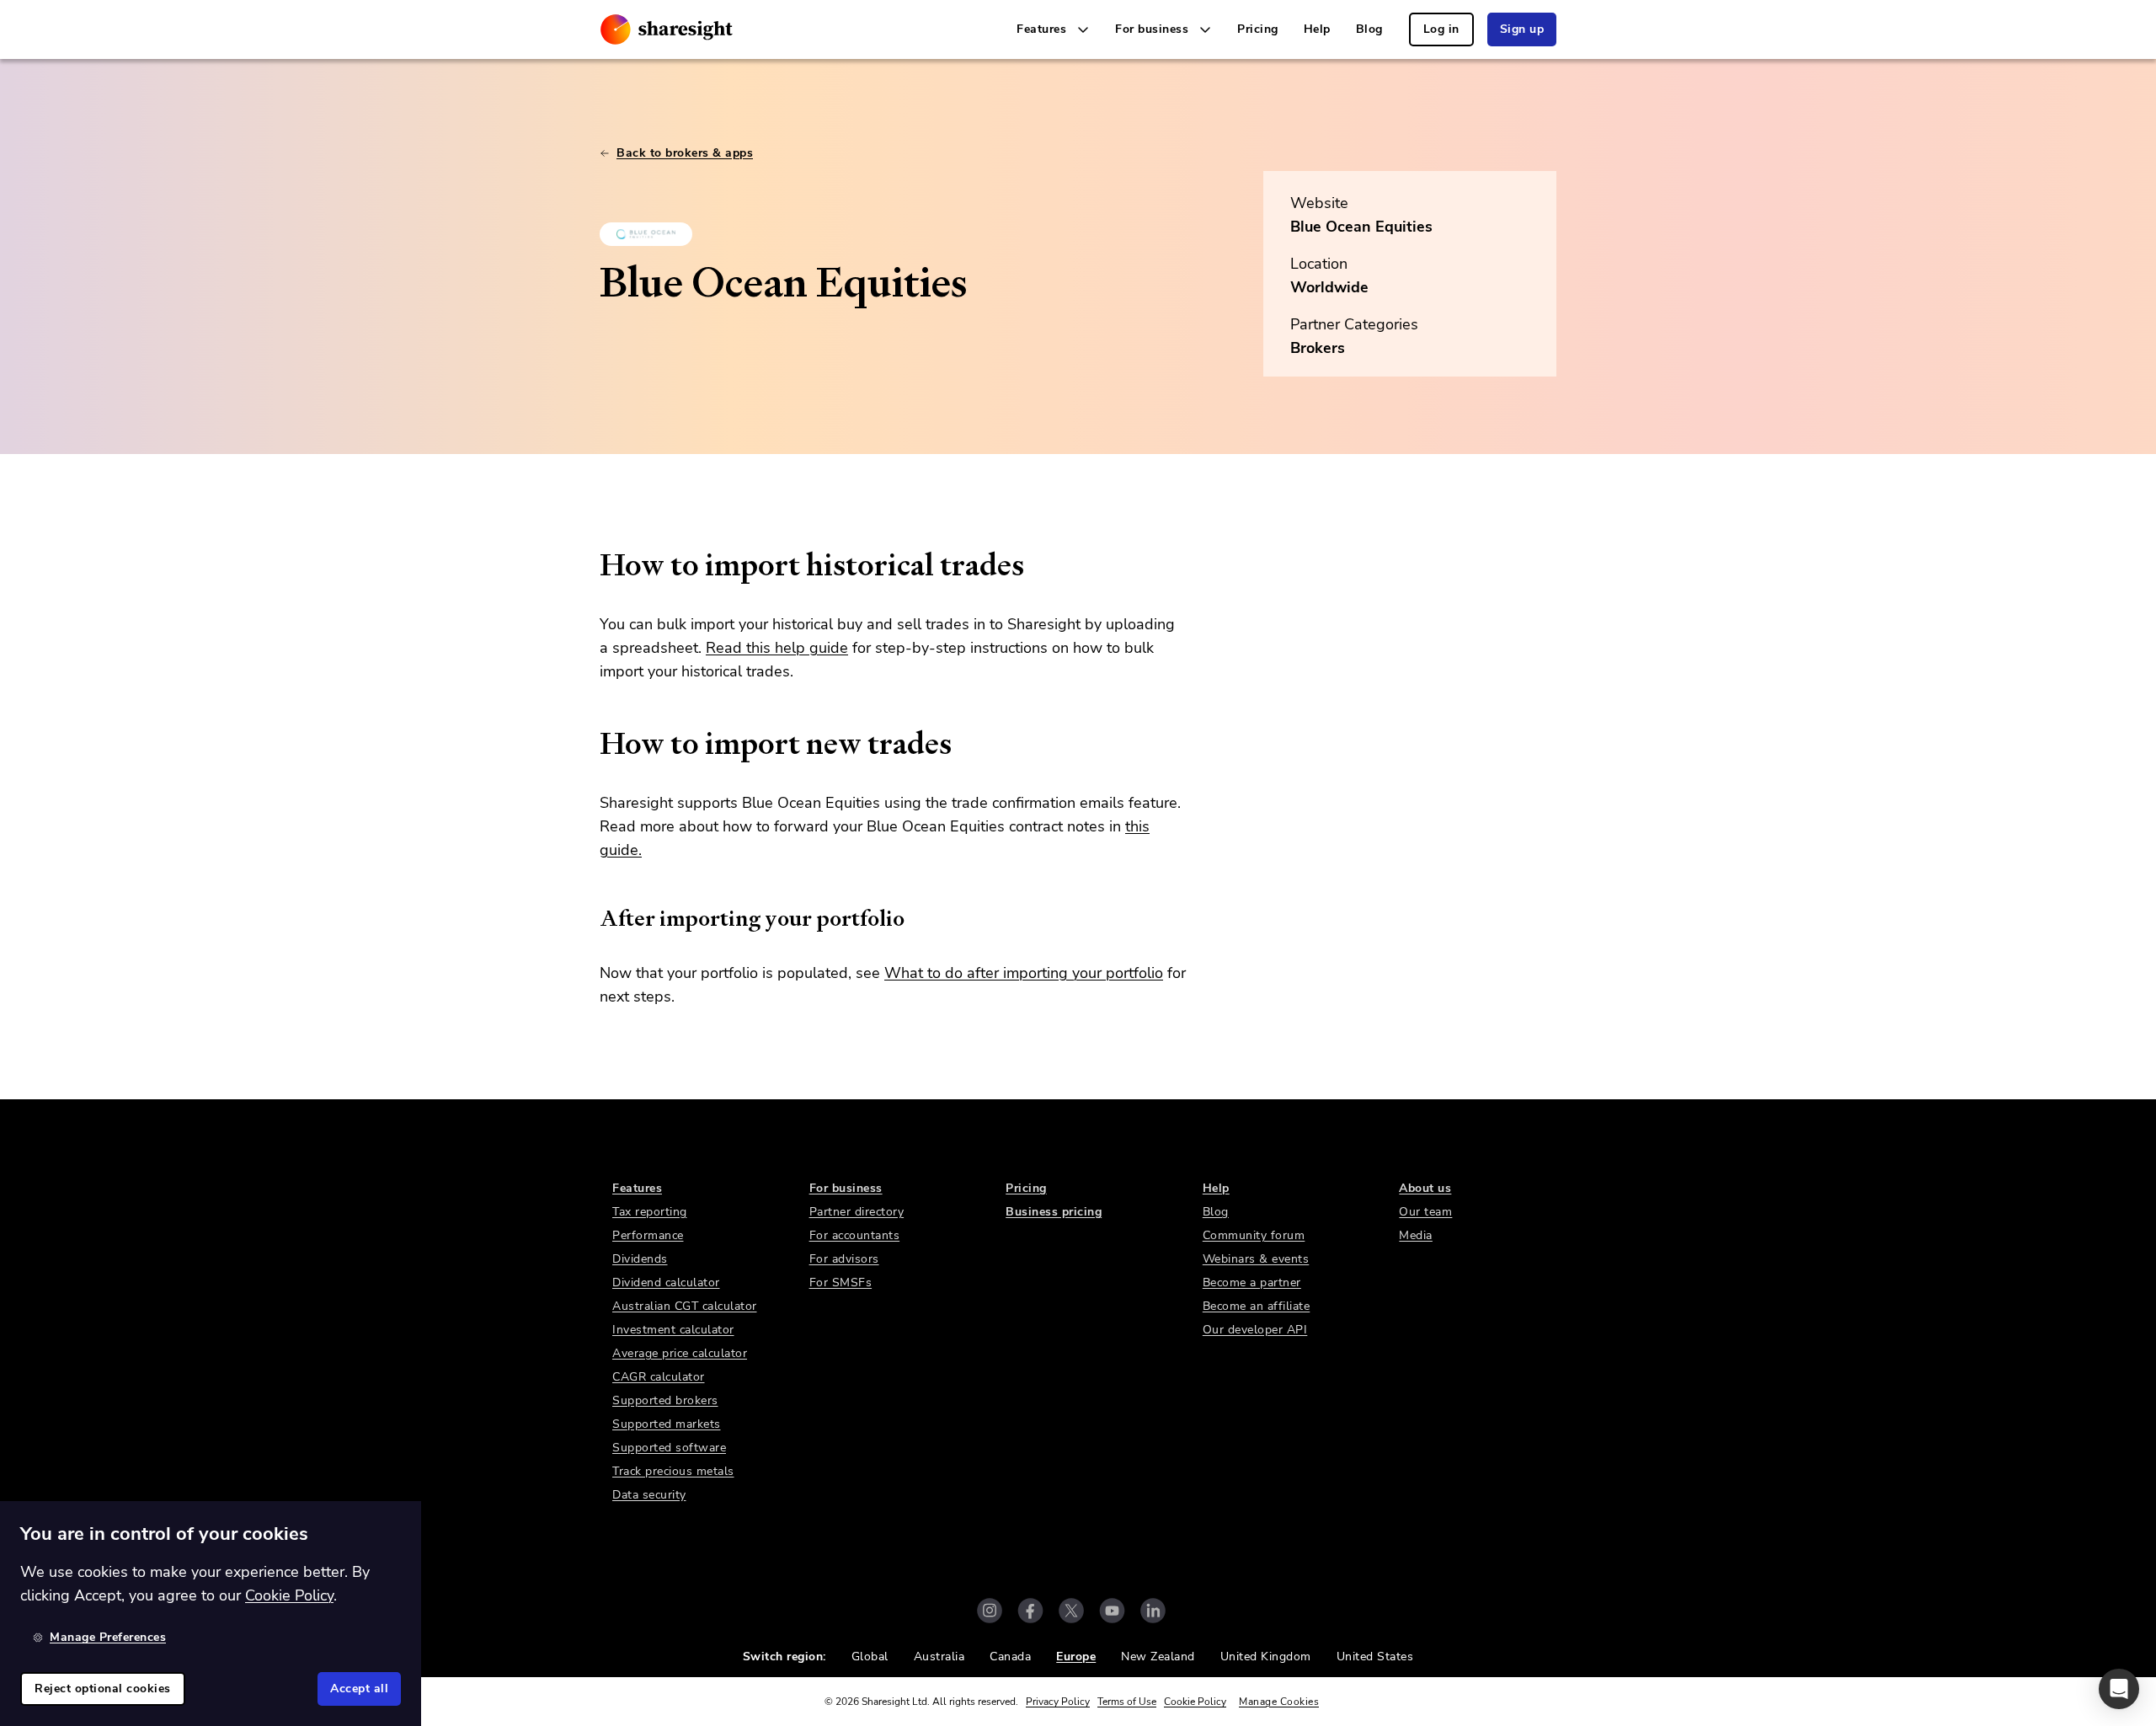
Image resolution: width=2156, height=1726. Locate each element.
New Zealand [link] (1158, 1657)
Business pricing (1054, 1212)
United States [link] (1375, 1657)
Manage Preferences (108, 1637)
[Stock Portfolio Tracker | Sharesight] (667, 29)
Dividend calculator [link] (666, 1282)
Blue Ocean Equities (1361, 227)
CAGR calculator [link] (659, 1377)
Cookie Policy (1195, 1702)
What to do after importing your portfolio (1024, 973)
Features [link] (637, 1188)
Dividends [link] (640, 1259)
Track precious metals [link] (673, 1471)
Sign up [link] (1522, 29)
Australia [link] (939, 1657)
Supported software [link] (669, 1448)
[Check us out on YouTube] (1112, 1611)
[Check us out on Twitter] (1071, 1611)
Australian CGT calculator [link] (685, 1306)
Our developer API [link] (1255, 1330)
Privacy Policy (1058, 1702)
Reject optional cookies (103, 1689)
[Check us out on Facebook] (1030, 1611)
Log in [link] (1441, 29)
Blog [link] (1369, 29)
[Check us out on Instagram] (990, 1611)
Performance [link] (648, 1235)
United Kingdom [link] (1266, 1657)
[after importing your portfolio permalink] (591, 918)
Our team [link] (1425, 1212)
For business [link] (846, 1188)
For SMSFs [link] (841, 1282)
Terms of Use (1127, 1702)
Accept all (359, 1689)
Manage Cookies (1279, 1702)
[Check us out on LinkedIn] (1153, 1611)
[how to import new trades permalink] (591, 744)
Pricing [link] (1258, 29)
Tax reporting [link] (650, 1212)
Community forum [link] (1254, 1235)
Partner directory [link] (857, 1212)
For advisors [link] (844, 1259)
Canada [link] (1010, 1657)
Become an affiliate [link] (1257, 1306)
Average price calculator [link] (680, 1353)
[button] (2119, 1689)
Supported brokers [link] (665, 1400)
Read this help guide (777, 648)
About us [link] (1425, 1188)
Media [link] (1416, 1235)
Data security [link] (649, 1495)
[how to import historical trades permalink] (591, 565)
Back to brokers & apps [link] (685, 153)
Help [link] (1317, 29)
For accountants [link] (855, 1235)
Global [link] (870, 1657)
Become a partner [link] (1252, 1282)
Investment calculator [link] (673, 1330)
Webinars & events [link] (1256, 1259)
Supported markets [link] (667, 1424)
